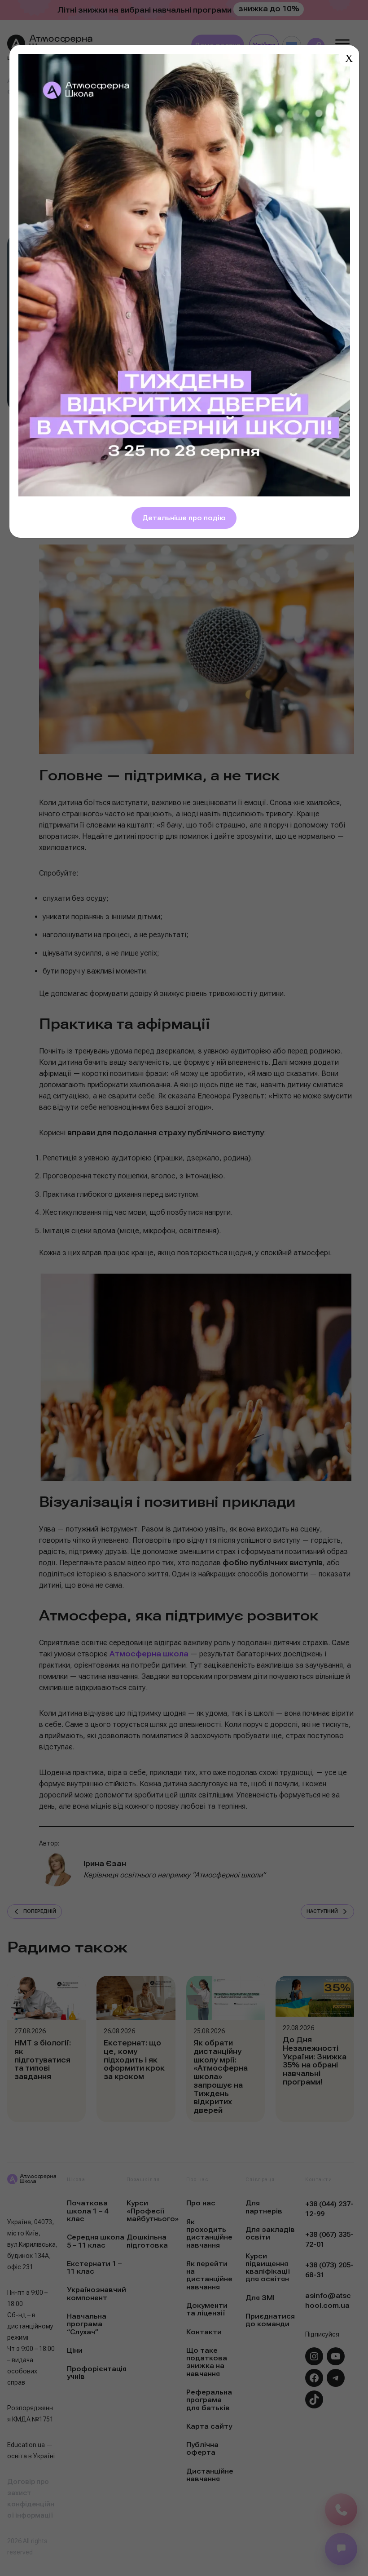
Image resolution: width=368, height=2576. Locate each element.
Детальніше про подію (184, 518)
